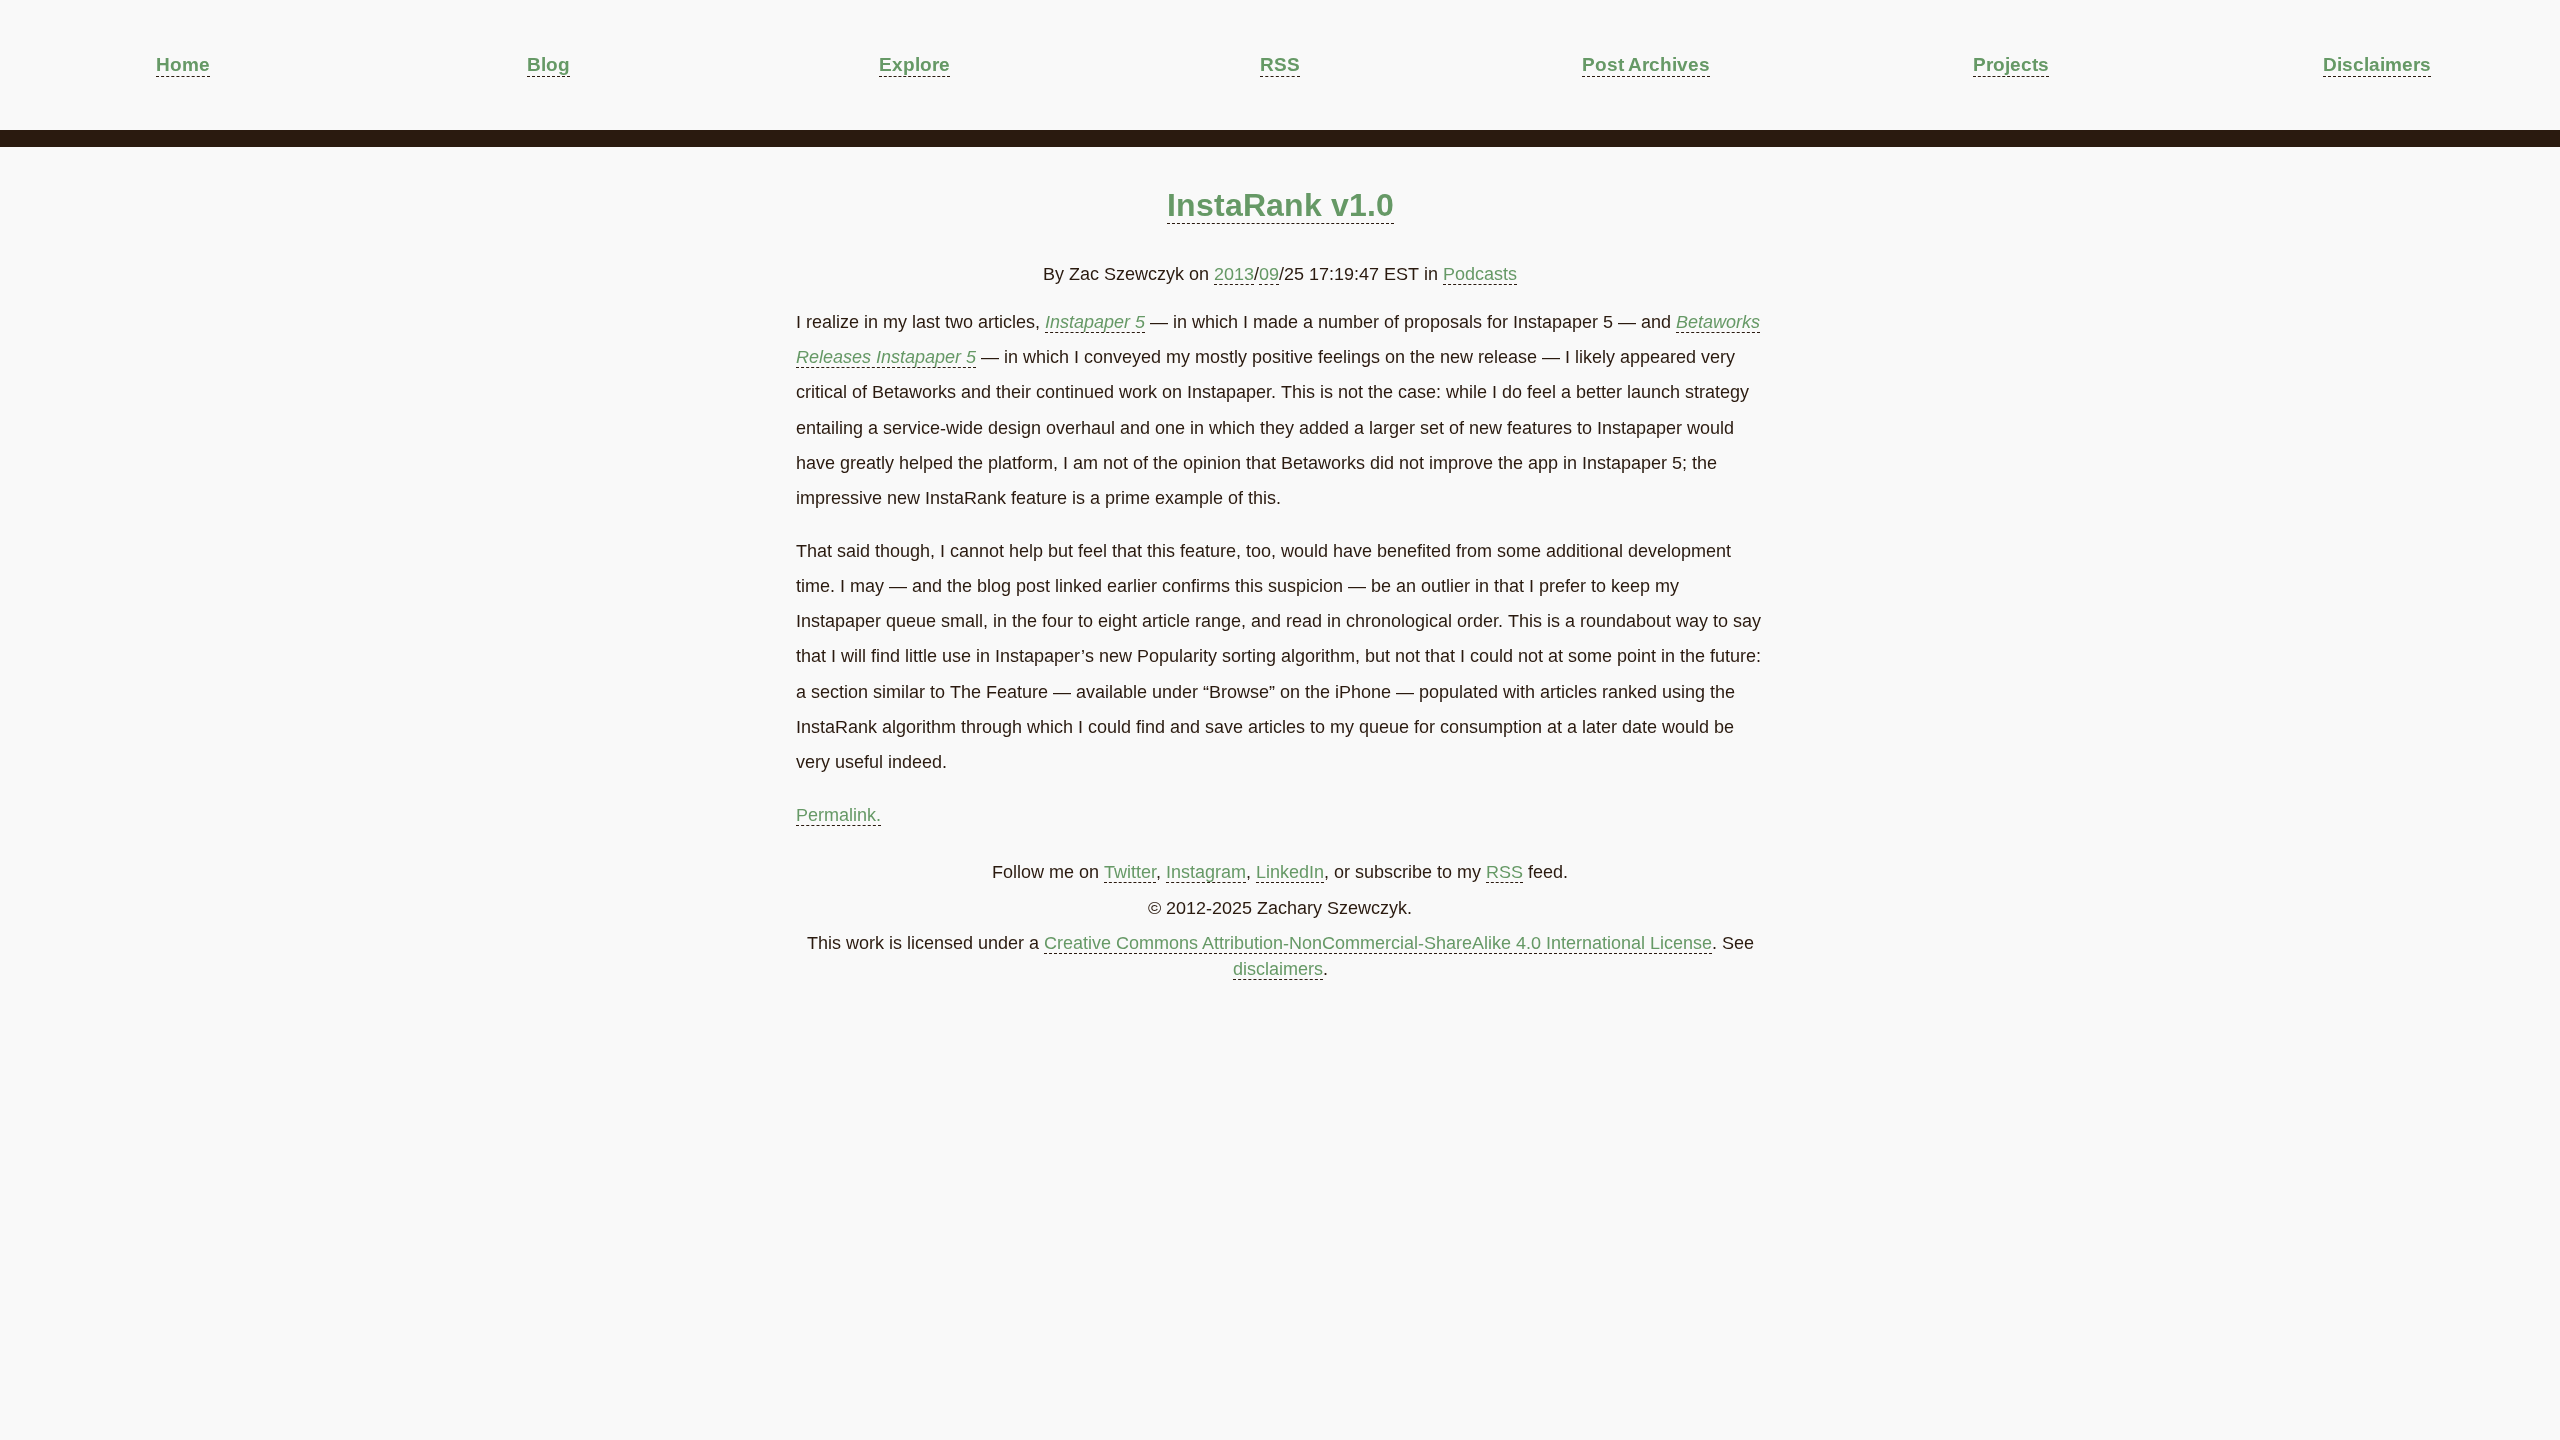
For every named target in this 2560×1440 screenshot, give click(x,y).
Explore (914, 64)
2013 (1234, 274)
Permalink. (838, 815)
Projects (2011, 64)
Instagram (1206, 872)
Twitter (1130, 872)
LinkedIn (1290, 872)
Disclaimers (2377, 64)
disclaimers (1278, 969)
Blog (548, 64)
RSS (1280, 64)
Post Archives (1646, 64)
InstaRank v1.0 (1280, 205)
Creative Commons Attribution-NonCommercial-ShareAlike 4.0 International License (1378, 943)
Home (183, 64)
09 (1269, 274)
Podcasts (1480, 274)
